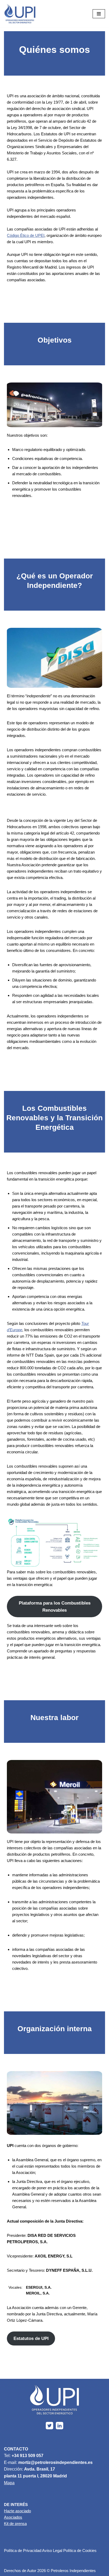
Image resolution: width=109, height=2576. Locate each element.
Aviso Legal (52, 2550)
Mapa (9, 2483)
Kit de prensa (15, 2524)
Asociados (13, 2517)
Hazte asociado (17, 2511)
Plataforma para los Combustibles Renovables (55, 1607)
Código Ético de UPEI (26, 235)
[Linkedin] (60, 2426)
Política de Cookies (80, 2550)
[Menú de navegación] (99, 14)
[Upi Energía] (20, 14)
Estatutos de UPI (31, 2338)
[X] (49, 2426)
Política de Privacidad (23, 2550)
